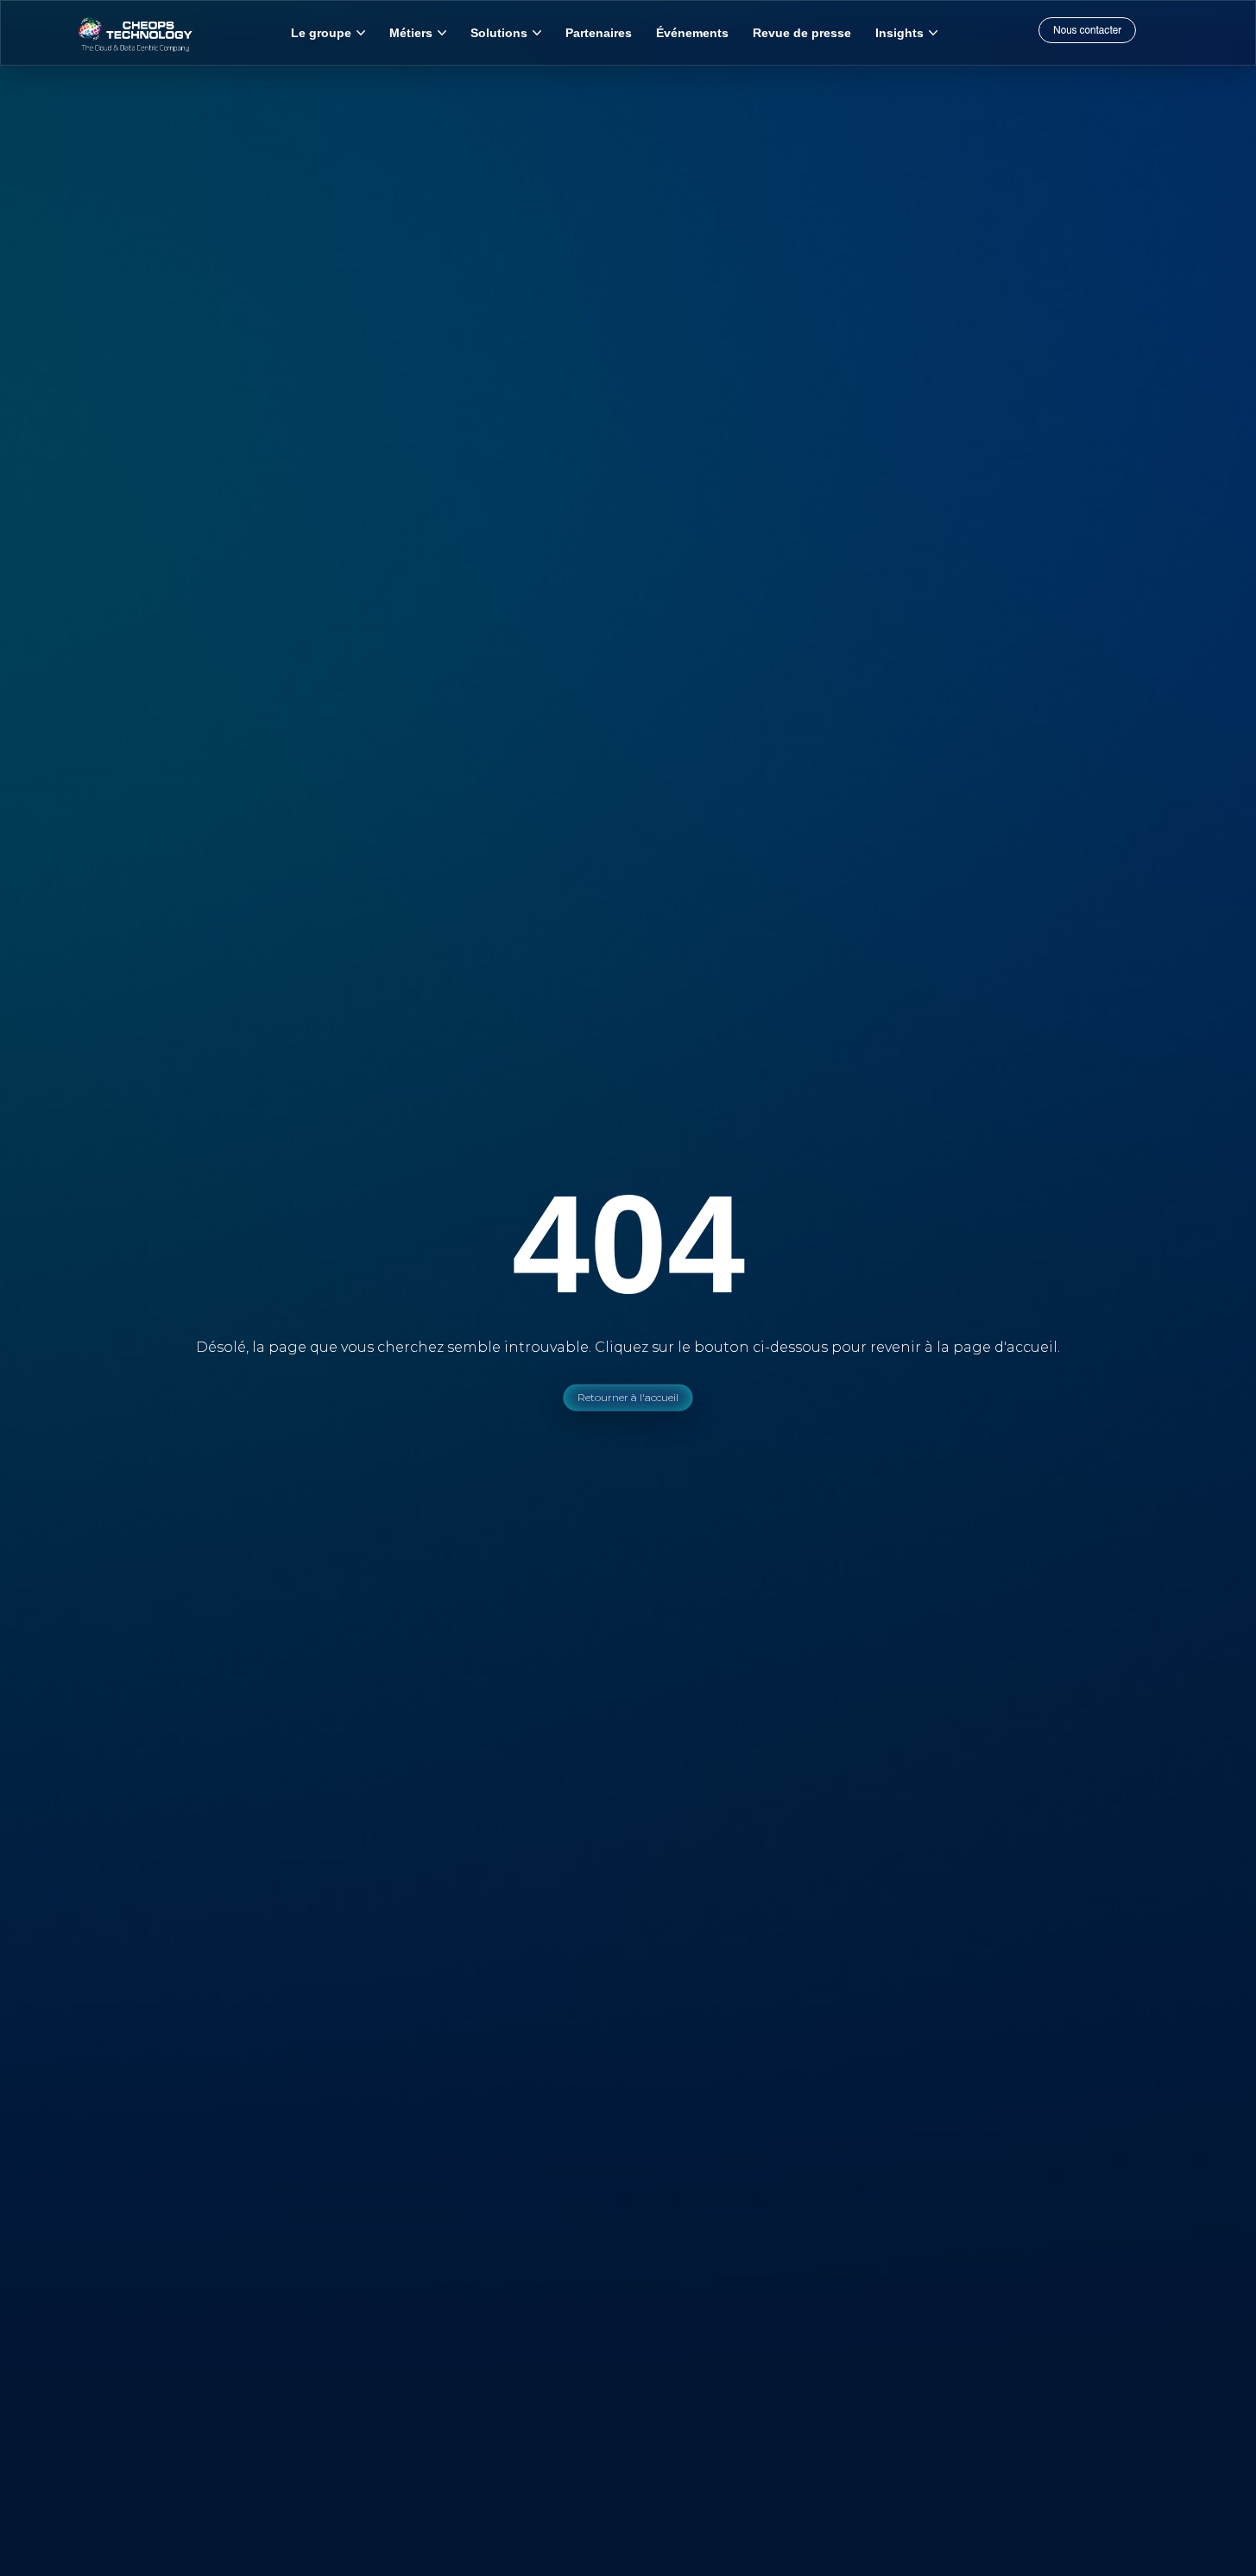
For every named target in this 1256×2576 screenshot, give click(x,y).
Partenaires (599, 33)
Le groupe (321, 33)
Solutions (499, 33)
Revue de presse (802, 33)
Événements (692, 33)
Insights (899, 33)
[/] (135, 33)
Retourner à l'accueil (628, 1397)
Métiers (411, 33)
